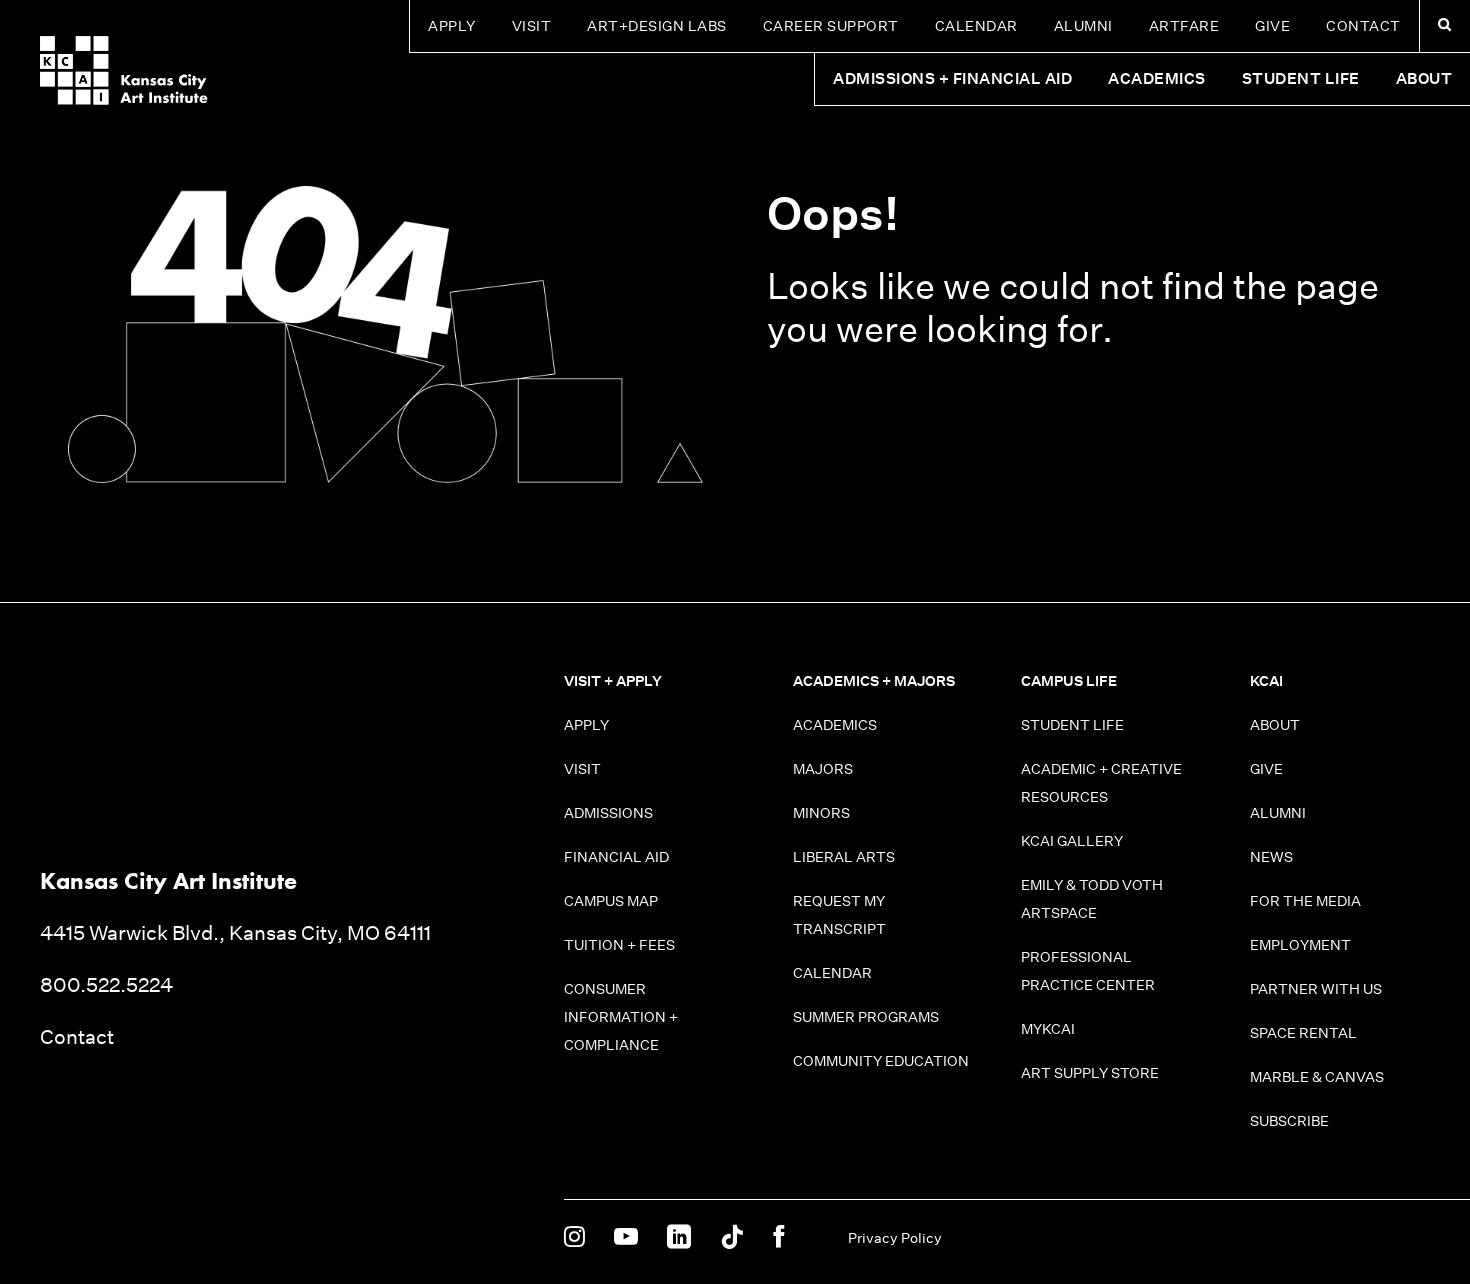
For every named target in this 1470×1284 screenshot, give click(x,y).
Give (1272, 26)
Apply (452, 26)
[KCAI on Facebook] (778, 1238)
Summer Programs (866, 1017)
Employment (1300, 945)
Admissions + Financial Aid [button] (952, 78)
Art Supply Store (1090, 1073)
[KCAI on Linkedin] (679, 1238)
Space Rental (1303, 1033)
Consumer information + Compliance (621, 1017)
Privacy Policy (895, 1238)
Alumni (1083, 26)
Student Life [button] (1301, 78)
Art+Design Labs (657, 26)
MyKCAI (1048, 1029)
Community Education (881, 1061)
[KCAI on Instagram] (574, 1238)
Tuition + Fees (619, 945)
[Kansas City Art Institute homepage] (124, 70)
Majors (823, 769)
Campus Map (611, 901)
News (1271, 857)
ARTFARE (1184, 26)
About (1275, 725)
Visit (532, 26)
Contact (1363, 26)
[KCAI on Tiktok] (732, 1238)
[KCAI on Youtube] (626, 1238)
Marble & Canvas (1317, 1077)
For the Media (1305, 901)
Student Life (1072, 725)
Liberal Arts (844, 857)
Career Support (831, 26)
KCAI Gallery (1072, 841)
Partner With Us (1316, 989)
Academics (835, 725)
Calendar (976, 26)
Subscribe (1289, 1121)
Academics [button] (1157, 78)
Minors (821, 813)
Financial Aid (616, 857)
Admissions (608, 813)
